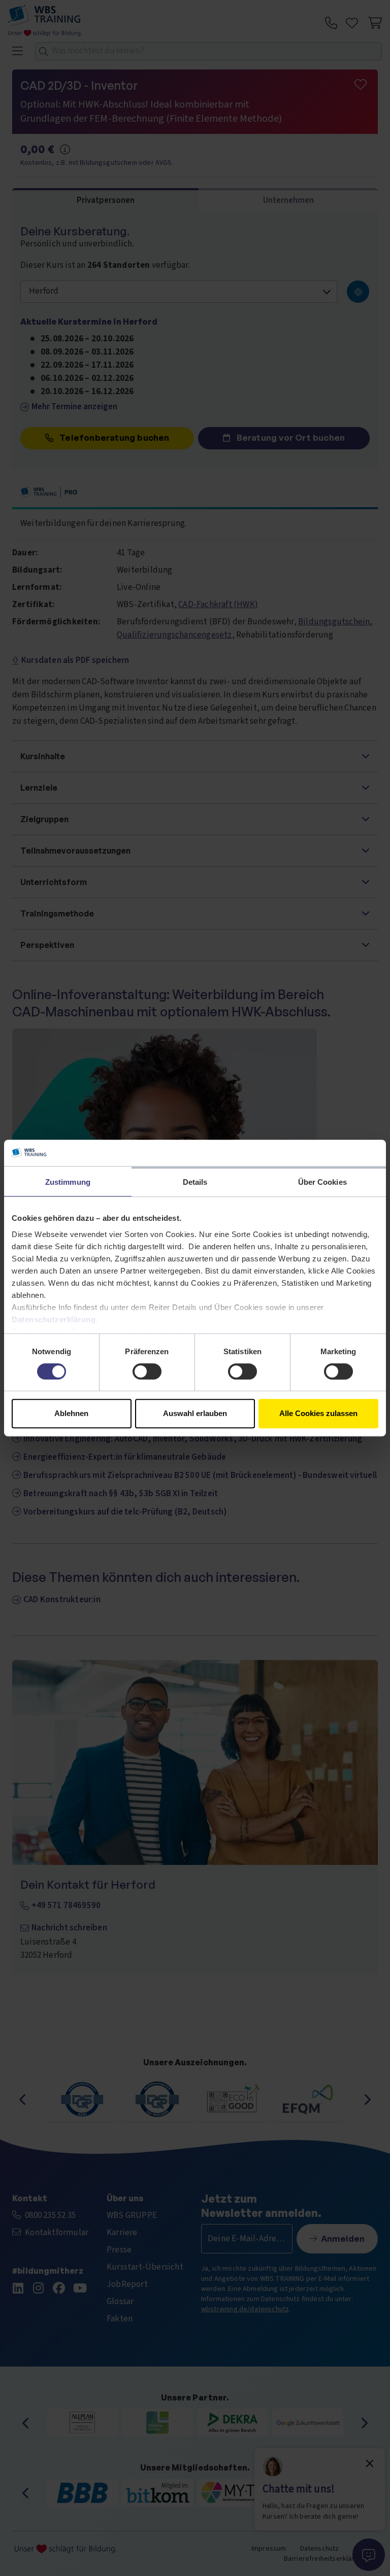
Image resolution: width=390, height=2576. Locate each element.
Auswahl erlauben (195, 1413)
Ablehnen (71, 1413)
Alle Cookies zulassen (318, 1413)
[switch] (147, 1371)
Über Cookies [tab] (322, 1182)
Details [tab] (195, 1182)
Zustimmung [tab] (68, 1182)
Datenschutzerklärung (54, 1319)
